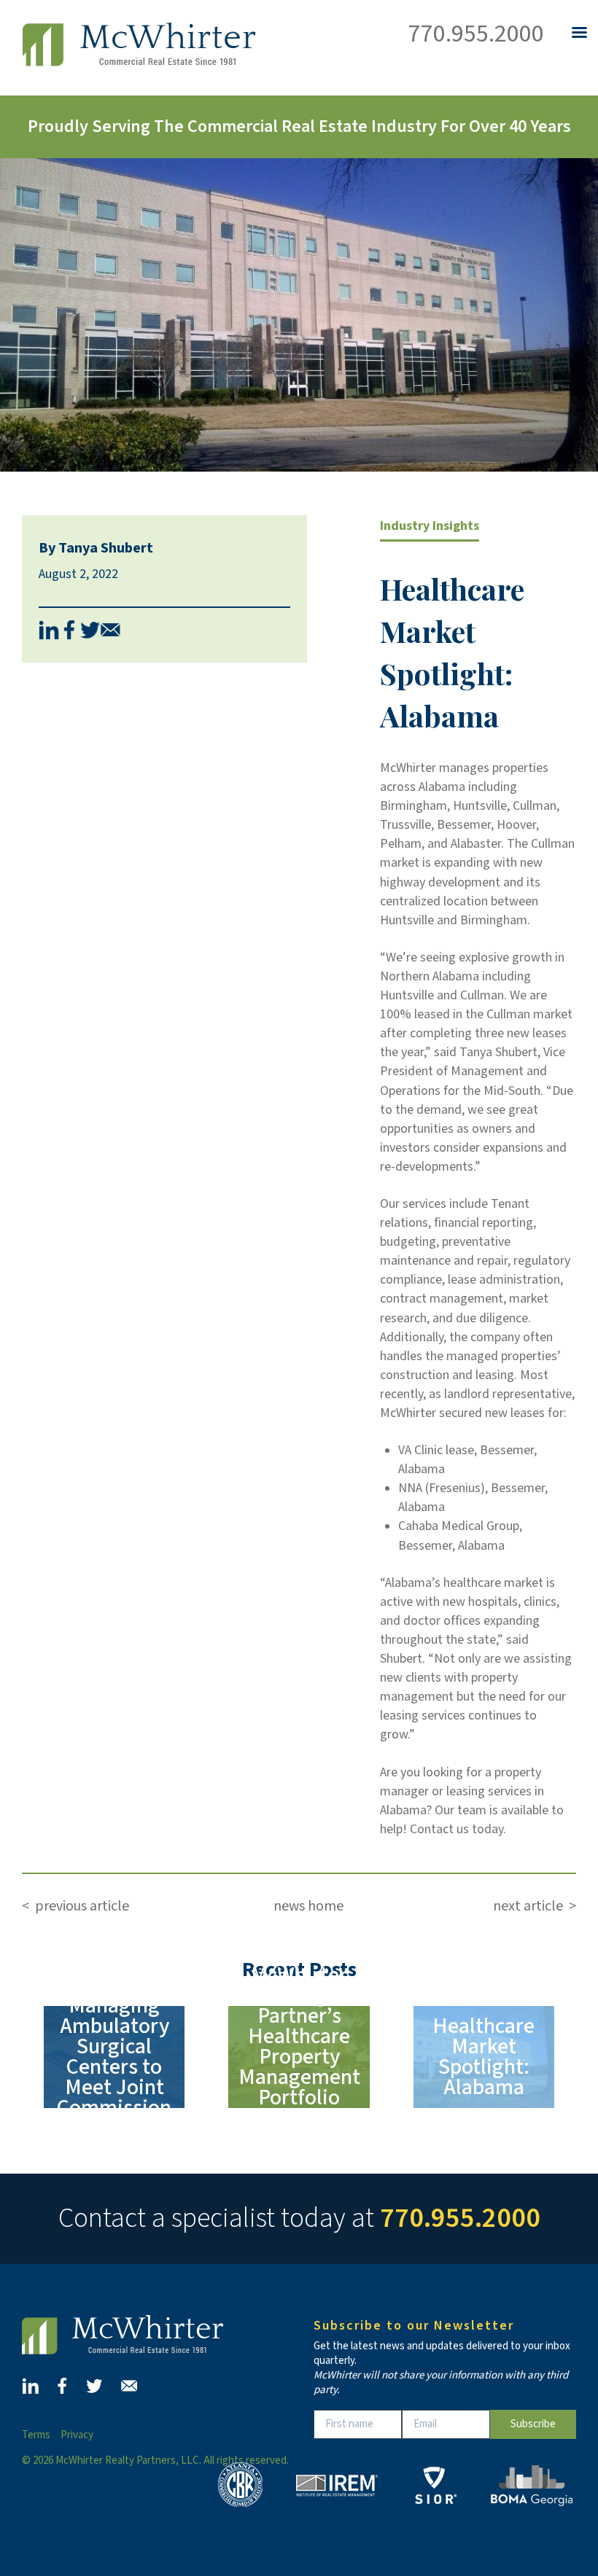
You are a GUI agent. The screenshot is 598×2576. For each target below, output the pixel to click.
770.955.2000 (476, 34)
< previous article (75, 1906)
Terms (36, 2435)
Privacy (77, 2435)
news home (308, 1906)
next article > (532, 1906)
